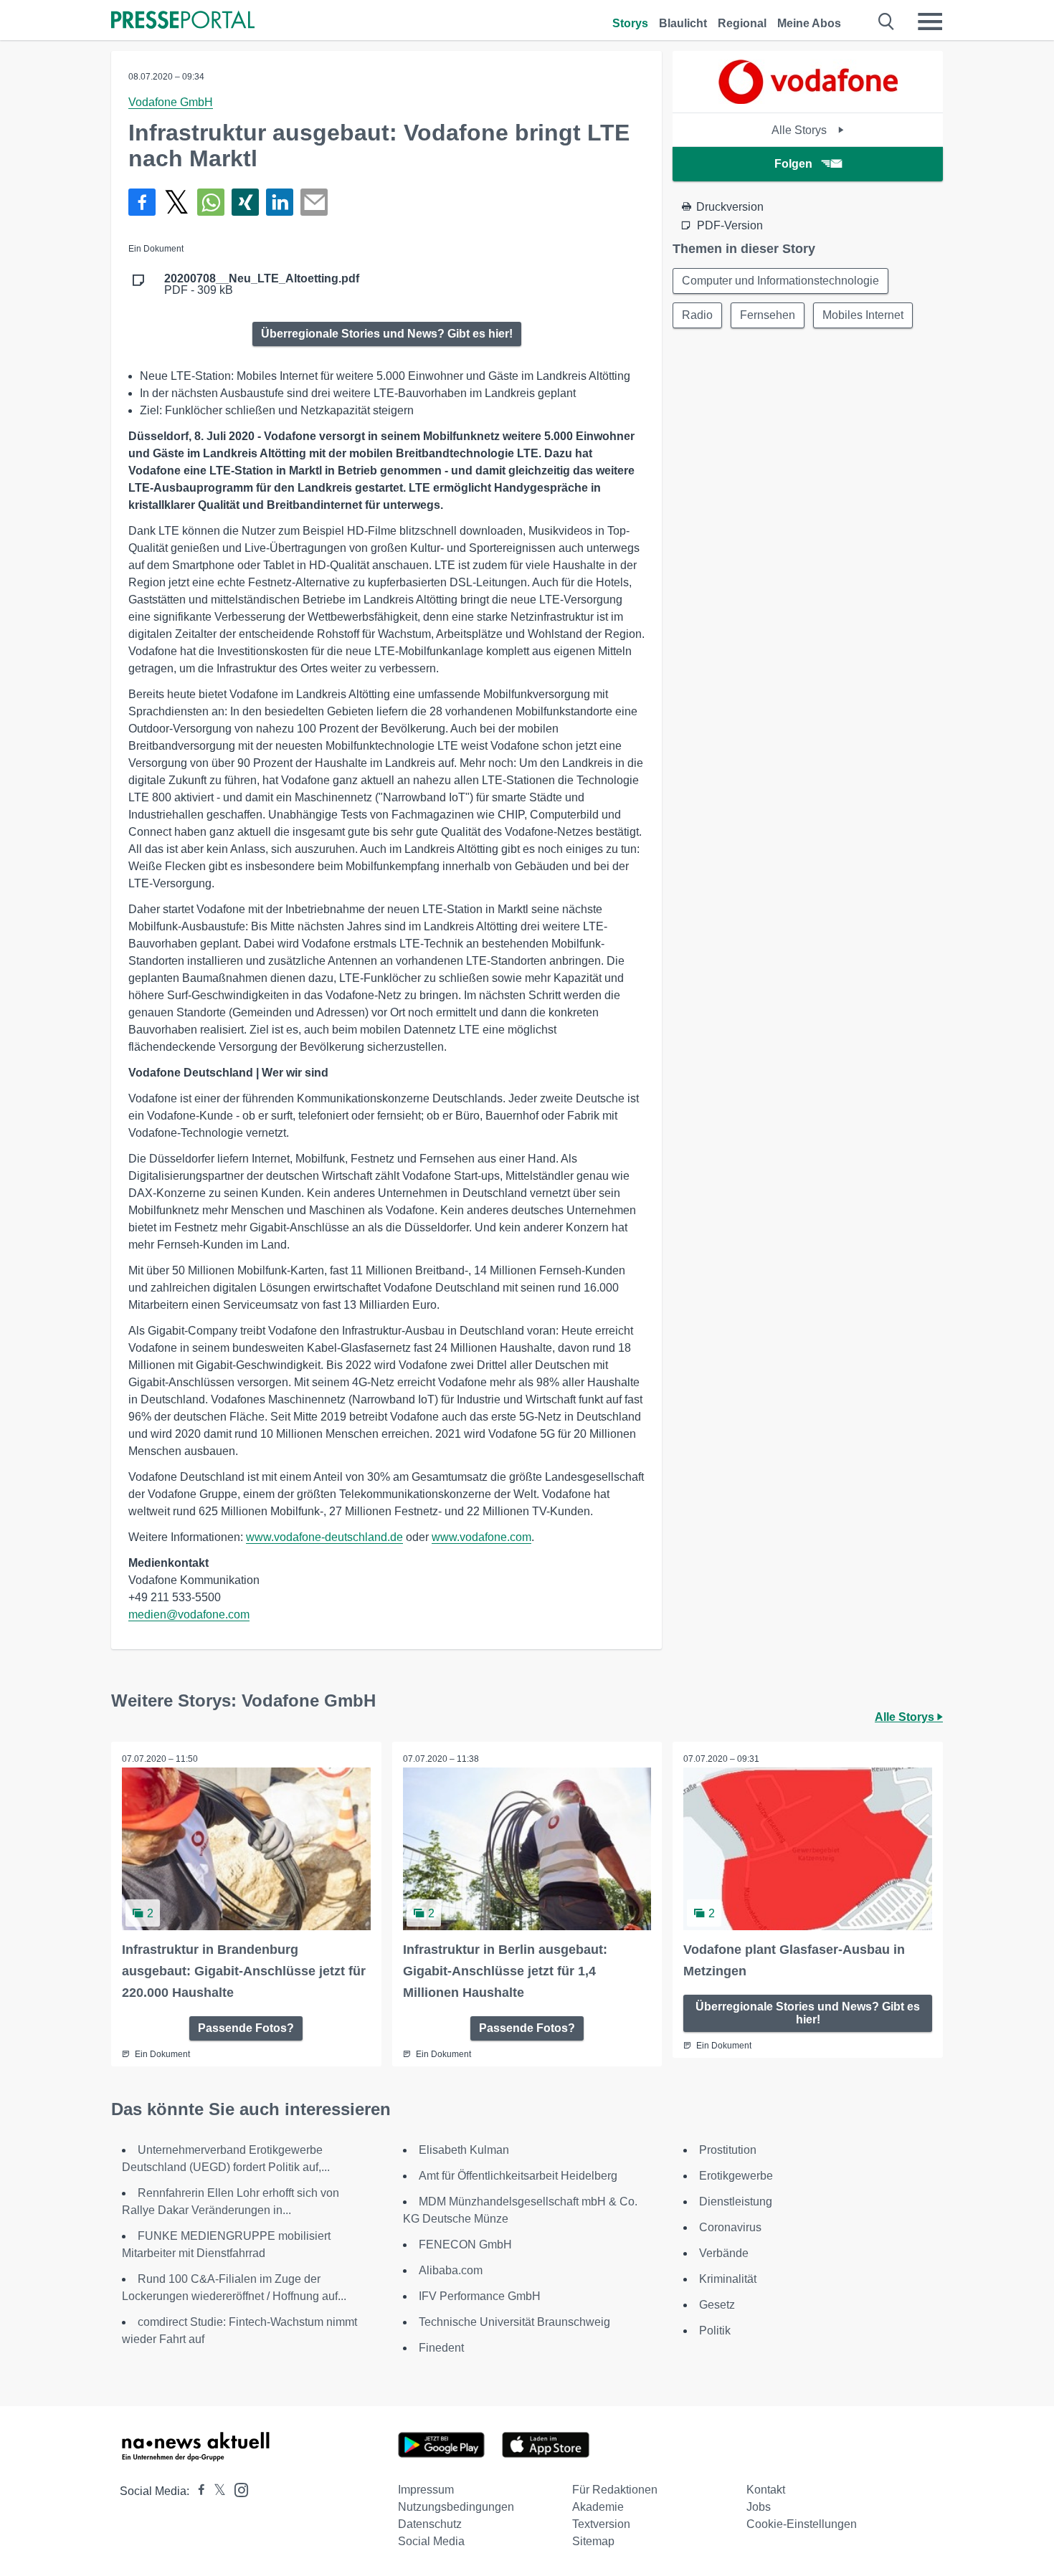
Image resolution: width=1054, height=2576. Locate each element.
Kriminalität (728, 2279)
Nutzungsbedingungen (456, 2507)
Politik (715, 2331)
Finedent (441, 2348)
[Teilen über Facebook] (142, 202)
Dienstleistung (736, 2201)
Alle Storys (801, 130)
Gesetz (717, 2305)
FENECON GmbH (465, 2245)
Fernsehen (768, 315)
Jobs (759, 2507)
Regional (742, 23)
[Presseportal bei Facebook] (197, 2491)
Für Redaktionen (615, 2490)
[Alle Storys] (808, 100)
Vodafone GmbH (171, 102)
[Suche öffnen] (887, 22)
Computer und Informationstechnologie (780, 281)
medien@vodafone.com (189, 1614)
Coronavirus (730, 2227)
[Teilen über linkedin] (280, 202)
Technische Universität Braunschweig (514, 2322)
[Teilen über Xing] (245, 202)
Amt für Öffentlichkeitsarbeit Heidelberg (518, 2176)
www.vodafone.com (481, 1537)
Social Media (431, 2541)
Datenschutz (430, 2524)
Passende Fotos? (246, 2028)
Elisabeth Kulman (464, 2150)
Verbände (724, 2253)
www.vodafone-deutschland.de (324, 1537)
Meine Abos (809, 23)
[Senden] (314, 202)
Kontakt (766, 2490)
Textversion (601, 2524)
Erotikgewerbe (736, 2176)
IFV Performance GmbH (480, 2296)
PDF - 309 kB (262, 285)
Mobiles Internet (863, 315)
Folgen (793, 164)
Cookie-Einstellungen (802, 2524)
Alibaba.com (451, 2270)
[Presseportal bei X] (215, 2491)
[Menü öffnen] (930, 22)
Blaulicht (683, 23)
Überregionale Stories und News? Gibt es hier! (387, 334)
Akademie (598, 2507)
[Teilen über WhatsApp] (211, 202)
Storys (630, 23)
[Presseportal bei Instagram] (237, 2489)
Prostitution (728, 2150)
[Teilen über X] (176, 202)
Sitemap (593, 2541)
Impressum (426, 2490)
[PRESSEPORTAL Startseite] (183, 21)
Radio (697, 315)
